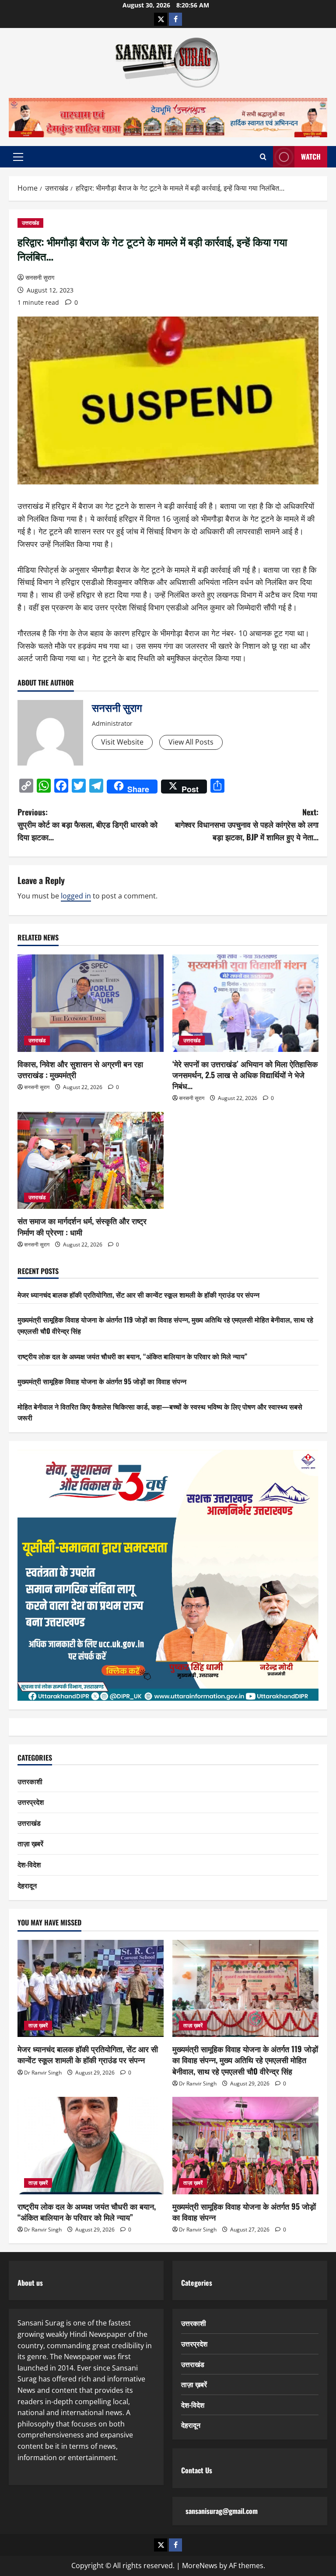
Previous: (87, 825)
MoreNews (200, 2566)
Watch (311, 157)
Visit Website (122, 742)
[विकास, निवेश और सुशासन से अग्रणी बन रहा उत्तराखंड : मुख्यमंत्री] (91, 1003)
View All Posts (191, 742)
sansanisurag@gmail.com (222, 2511)
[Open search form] (263, 157)
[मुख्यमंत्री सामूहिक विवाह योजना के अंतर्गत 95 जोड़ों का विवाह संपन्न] (245, 2146)
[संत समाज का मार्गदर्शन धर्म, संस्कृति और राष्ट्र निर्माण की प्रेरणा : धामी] (91, 1161)
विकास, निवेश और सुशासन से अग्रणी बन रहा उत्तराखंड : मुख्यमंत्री (80, 1069)
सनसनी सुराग (40, 277)
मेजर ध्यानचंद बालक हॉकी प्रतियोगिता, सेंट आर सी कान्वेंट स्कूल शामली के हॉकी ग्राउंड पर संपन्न (138, 1295)
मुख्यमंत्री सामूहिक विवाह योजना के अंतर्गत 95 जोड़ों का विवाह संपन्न (102, 1381)
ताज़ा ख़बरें (30, 1843)
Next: (247, 825)
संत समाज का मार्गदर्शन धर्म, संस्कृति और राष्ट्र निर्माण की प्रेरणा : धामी (82, 1226)
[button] (18, 157)
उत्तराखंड (30, 223)
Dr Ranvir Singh (43, 2073)
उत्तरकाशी (30, 1781)
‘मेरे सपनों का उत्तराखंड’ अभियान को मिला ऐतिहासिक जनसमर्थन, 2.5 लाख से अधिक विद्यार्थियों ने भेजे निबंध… (245, 1075)
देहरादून (27, 1885)
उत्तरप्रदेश (31, 1802)
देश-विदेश (29, 1864)
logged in (76, 896)
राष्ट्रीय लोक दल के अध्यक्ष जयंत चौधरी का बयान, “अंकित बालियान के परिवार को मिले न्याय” (132, 1356)
